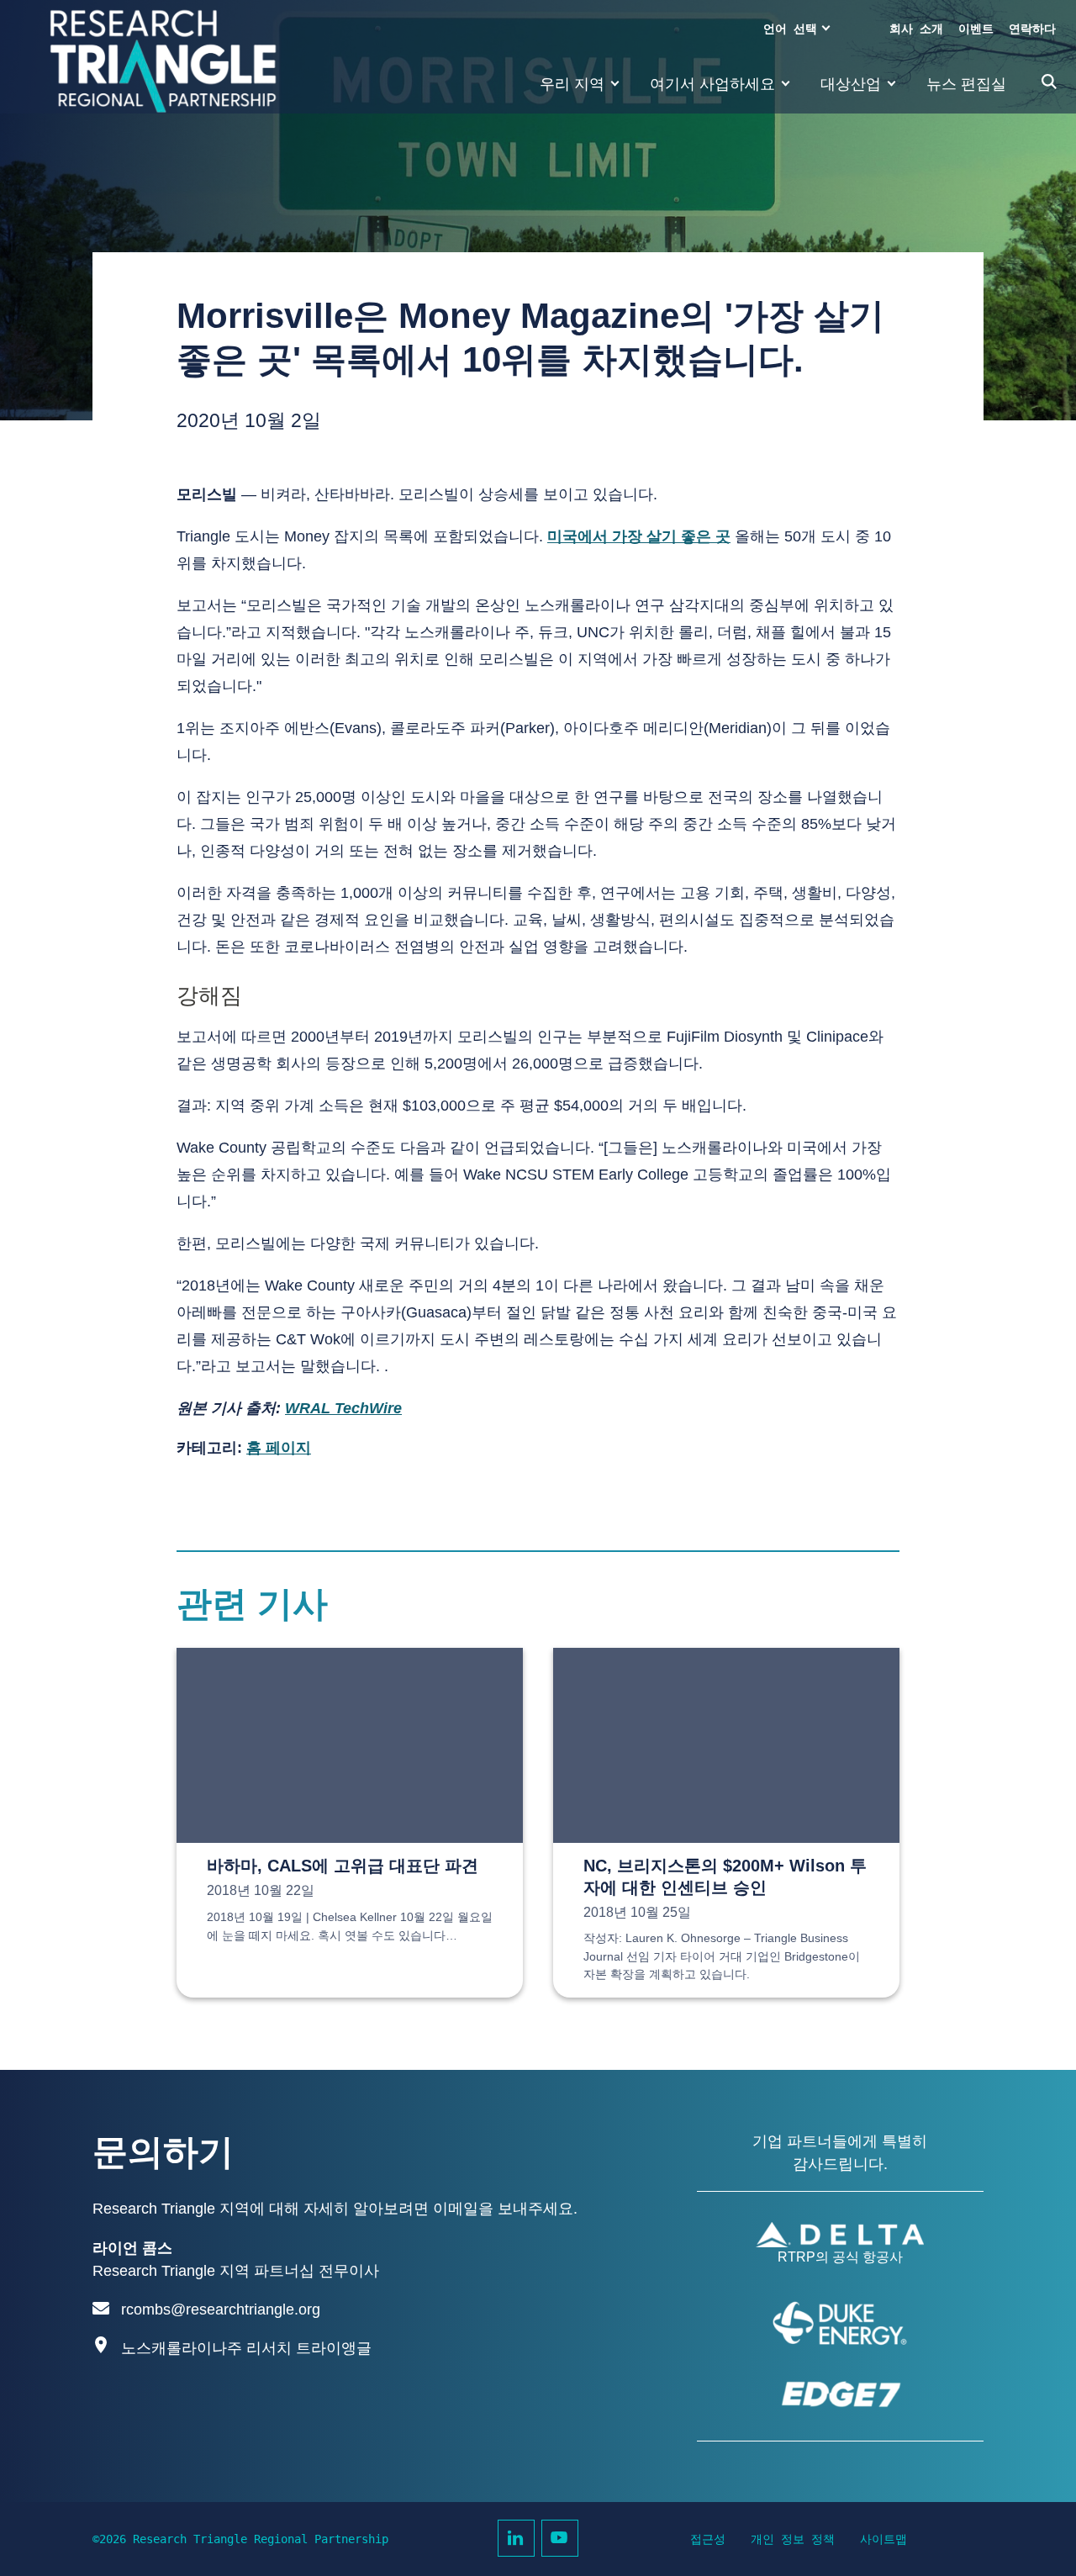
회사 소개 (916, 29)
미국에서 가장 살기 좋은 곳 (639, 536)
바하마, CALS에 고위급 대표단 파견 (343, 1866)
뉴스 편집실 (966, 84)
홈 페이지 (279, 1448)
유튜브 (560, 2538)
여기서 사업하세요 (712, 84)
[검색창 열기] (1049, 82)
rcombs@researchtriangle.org (221, 2309)
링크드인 (516, 2538)
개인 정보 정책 (793, 2539)
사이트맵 (883, 2539)
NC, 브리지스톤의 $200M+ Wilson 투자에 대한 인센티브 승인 (725, 1876)
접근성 (708, 2539)
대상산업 (851, 84)
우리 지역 (572, 84)
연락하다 (1032, 29)
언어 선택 (790, 29)
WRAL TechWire (343, 1408)
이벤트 (976, 29)
